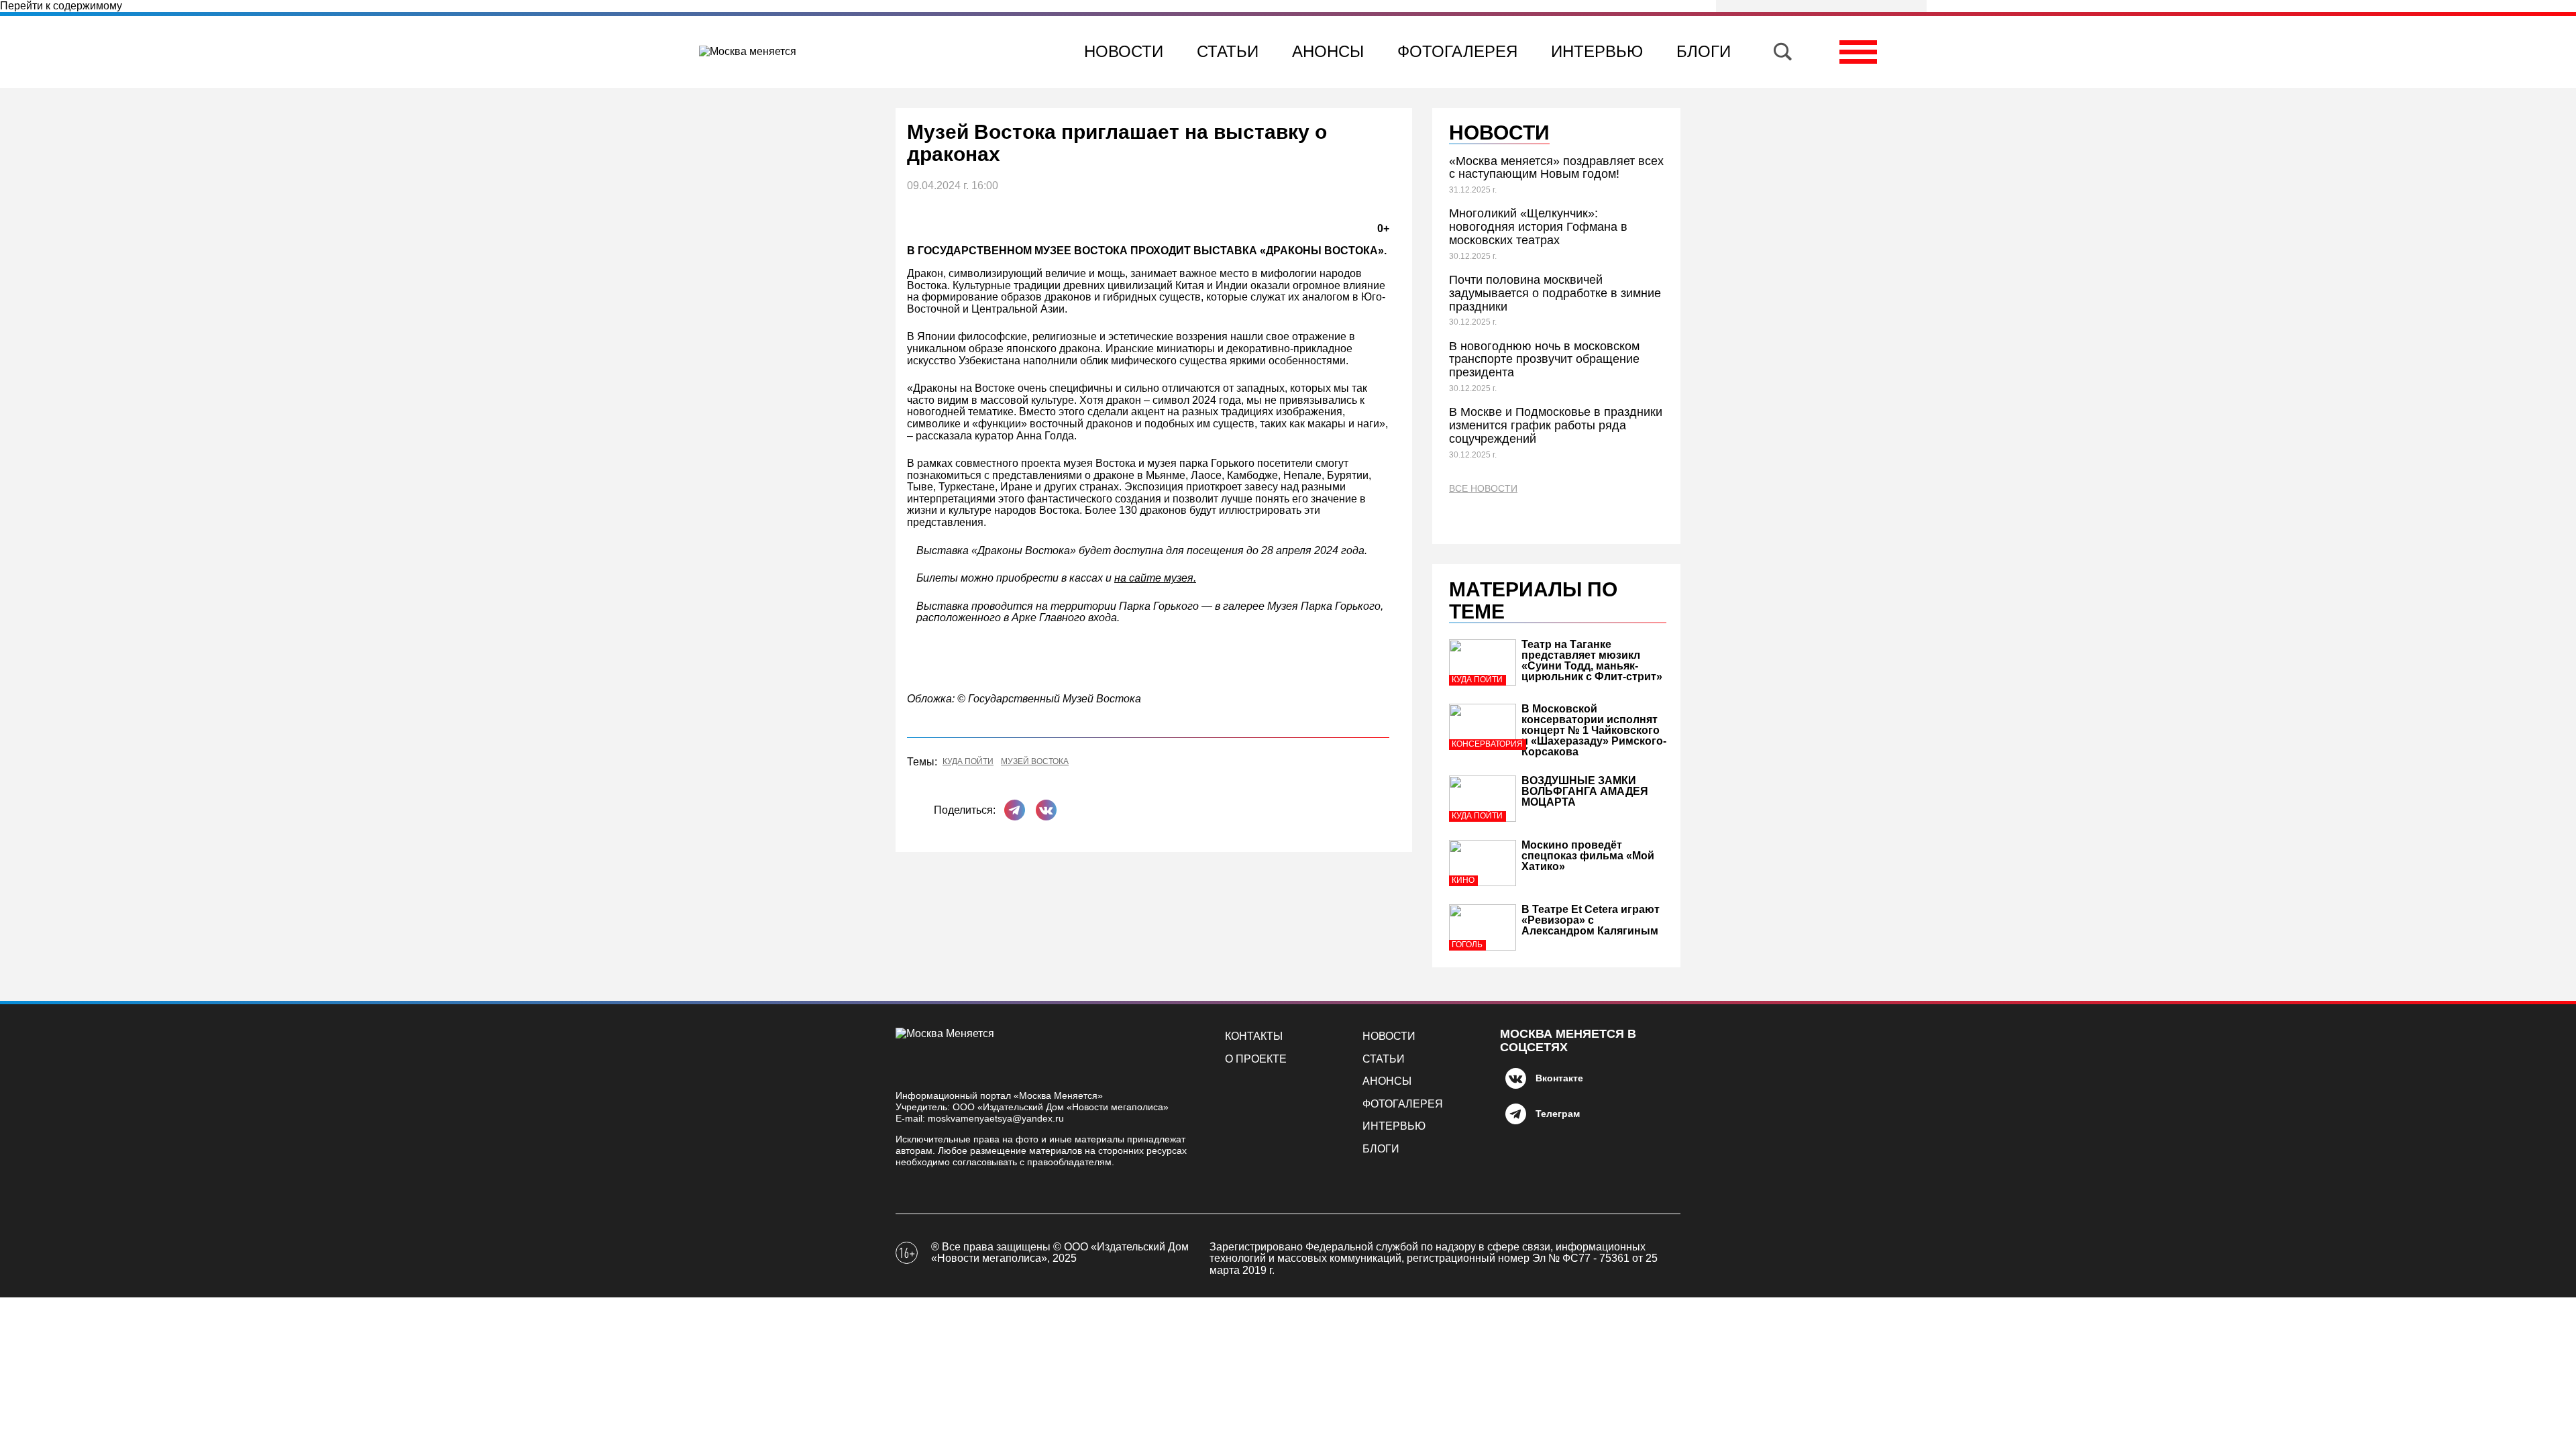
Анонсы (1328, 51)
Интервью (1597, 51)
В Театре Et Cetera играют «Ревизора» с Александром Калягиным (1591, 920)
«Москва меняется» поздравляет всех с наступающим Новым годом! (1556, 168)
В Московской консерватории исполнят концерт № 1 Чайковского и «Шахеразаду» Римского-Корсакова (1594, 730)
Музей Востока (1035, 762)
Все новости (1483, 489)
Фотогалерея (1457, 51)
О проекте (1256, 1059)
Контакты (1254, 1036)
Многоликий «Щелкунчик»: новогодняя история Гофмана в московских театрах (1538, 227)
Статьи (1228, 51)
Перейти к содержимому (61, 6)
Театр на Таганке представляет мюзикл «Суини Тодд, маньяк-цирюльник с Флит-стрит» (1592, 660)
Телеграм (1558, 1114)
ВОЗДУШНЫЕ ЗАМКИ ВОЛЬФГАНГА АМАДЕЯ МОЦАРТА (1585, 791)
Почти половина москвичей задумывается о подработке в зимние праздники (1555, 293)
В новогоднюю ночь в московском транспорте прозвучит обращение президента (1544, 360)
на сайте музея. (1155, 578)
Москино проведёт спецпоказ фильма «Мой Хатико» (1588, 856)
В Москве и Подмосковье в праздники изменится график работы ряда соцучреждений (1556, 425)
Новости (1124, 51)
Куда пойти (968, 762)
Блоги (1704, 51)
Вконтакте (1559, 1078)
